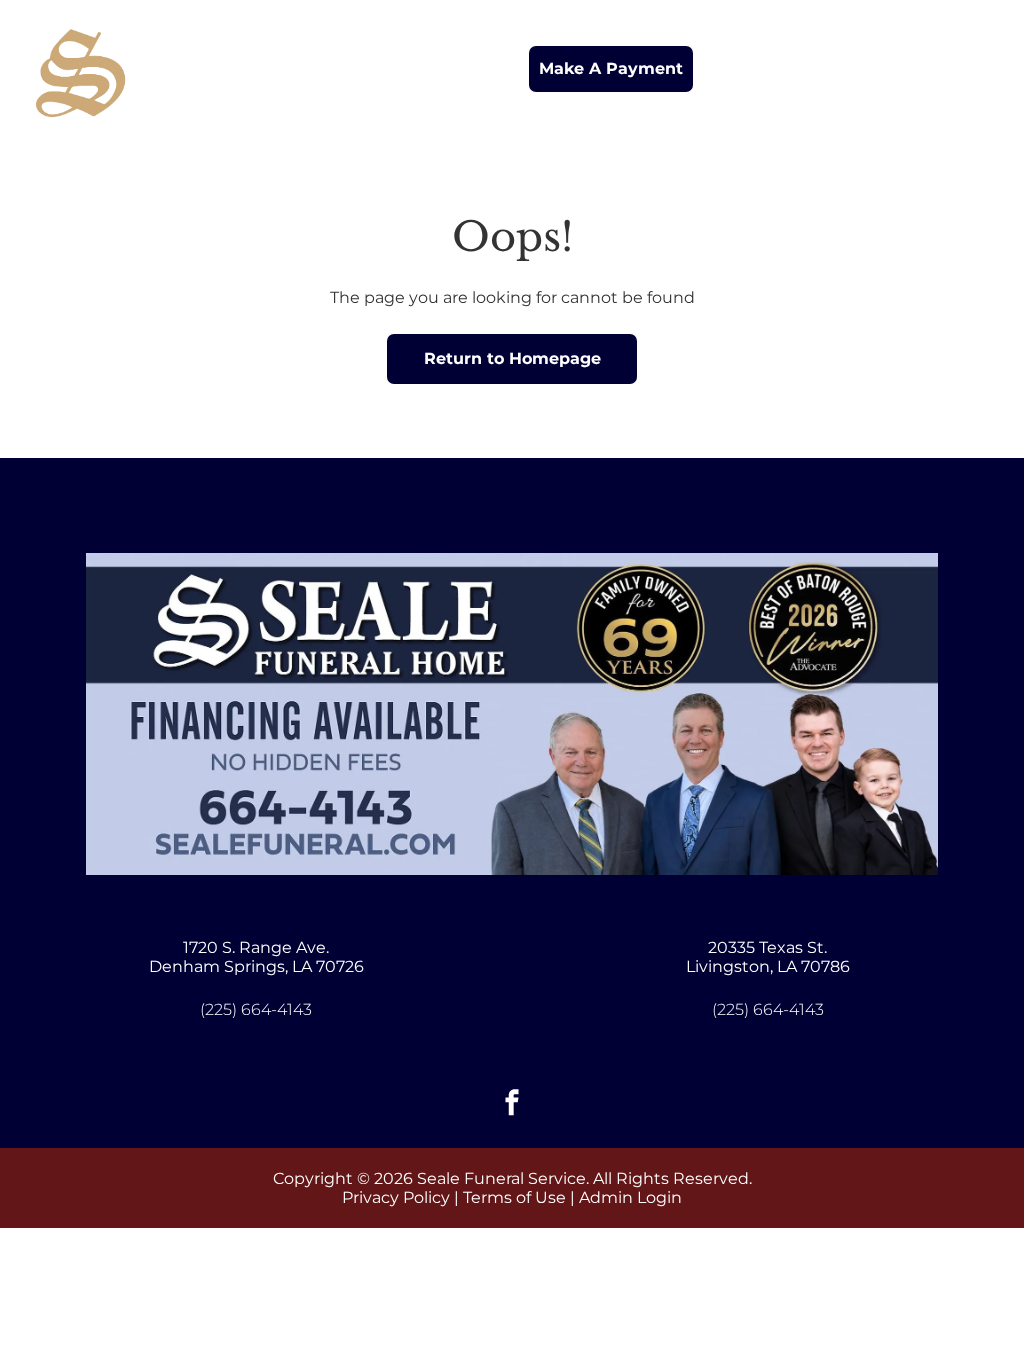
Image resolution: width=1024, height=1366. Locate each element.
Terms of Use (514, 1197)
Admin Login (630, 1197)
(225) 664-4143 (256, 1009)
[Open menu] (973, 69)
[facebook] (512, 1105)
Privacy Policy (396, 1197)
